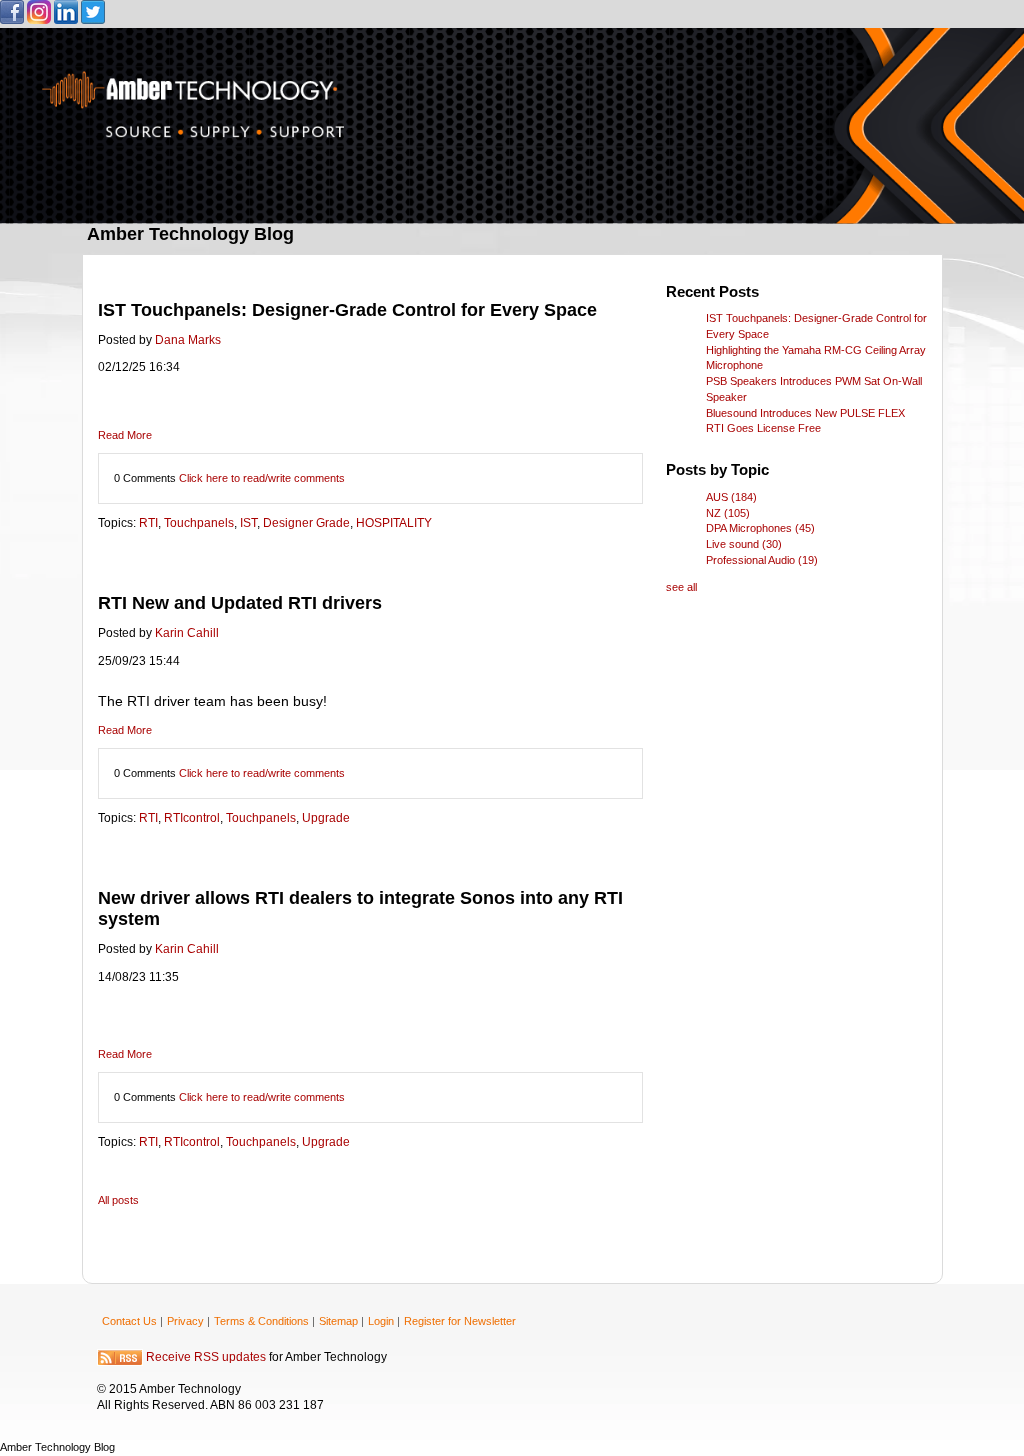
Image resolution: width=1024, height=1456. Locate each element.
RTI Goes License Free (763, 428)
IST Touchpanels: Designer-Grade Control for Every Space (347, 310)
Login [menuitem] (381, 1321)
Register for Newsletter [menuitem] (460, 1321)
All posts (118, 1200)
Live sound (744, 544)
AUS (731, 497)
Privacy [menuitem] (185, 1321)
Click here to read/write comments (262, 478)
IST (248, 523)
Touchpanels (199, 523)
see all (681, 587)
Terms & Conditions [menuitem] (261, 1321)
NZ (728, 513)
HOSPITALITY (394, 523)
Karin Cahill (187, 633)
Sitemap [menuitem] (338, 1321)
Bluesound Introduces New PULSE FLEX (805, 413)
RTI (148, 523)
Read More (125, 435)
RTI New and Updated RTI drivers (240, 603)
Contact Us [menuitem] (129, 1321)
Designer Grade (306, 523)
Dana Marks (188, 340)
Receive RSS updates (206, 1358)
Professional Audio (762, 560)
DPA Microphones (760, 528)
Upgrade (326, 818)
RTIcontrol (192, 818)
